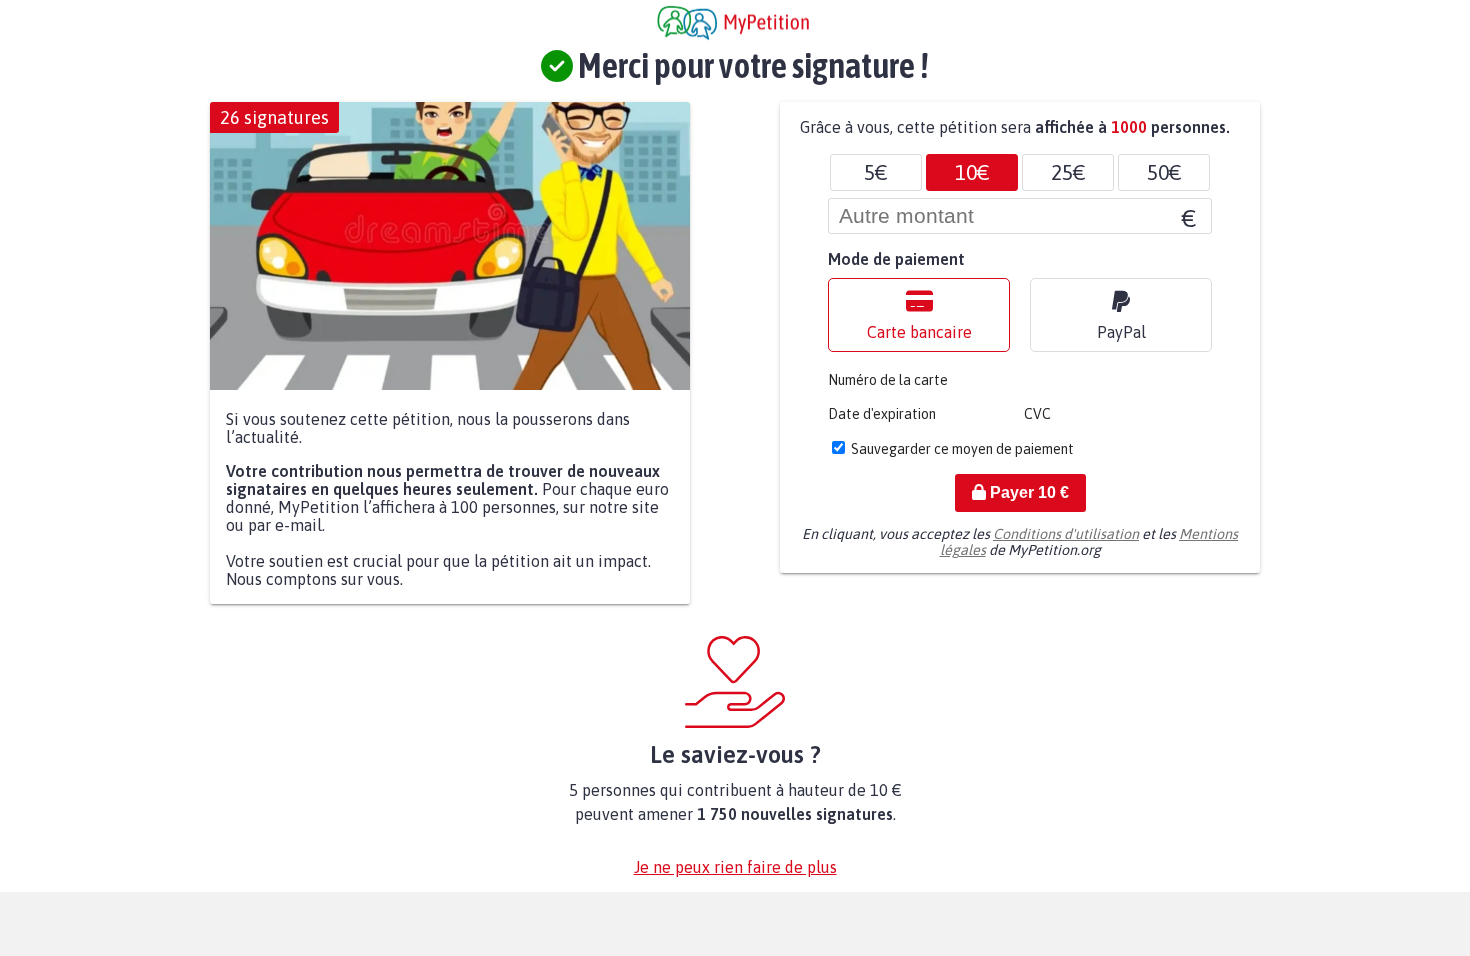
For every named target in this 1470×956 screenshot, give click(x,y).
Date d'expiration (882, 414)
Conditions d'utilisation (1066, 534)
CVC (1037, 414)
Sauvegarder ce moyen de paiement (962, 449)
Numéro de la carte (888, 380)
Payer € (1027, 492)
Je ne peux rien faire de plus (735, 867)
